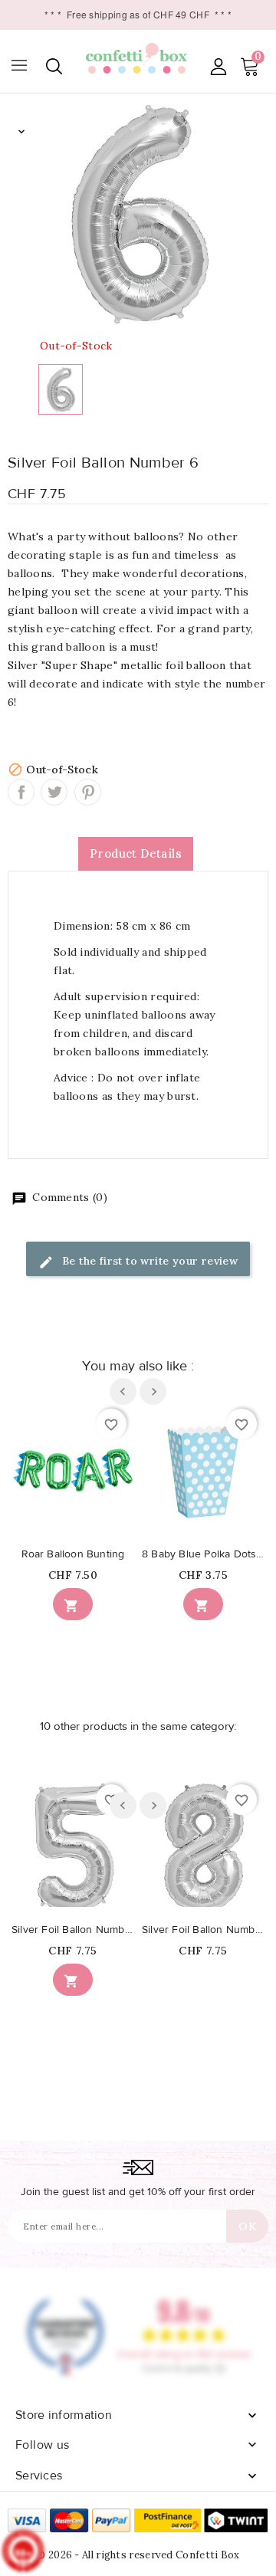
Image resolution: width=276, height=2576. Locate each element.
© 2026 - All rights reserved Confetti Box (138, 2555)
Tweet (54, 792)
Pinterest (88, 792)
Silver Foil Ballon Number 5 (73, 1930)
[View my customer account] (218, 66)
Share (21, 792)
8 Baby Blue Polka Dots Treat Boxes (203, 1554)
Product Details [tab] (136, 853)
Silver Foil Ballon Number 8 (203, 1930)
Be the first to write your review (149, 1261)
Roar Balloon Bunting (73, 1554)
